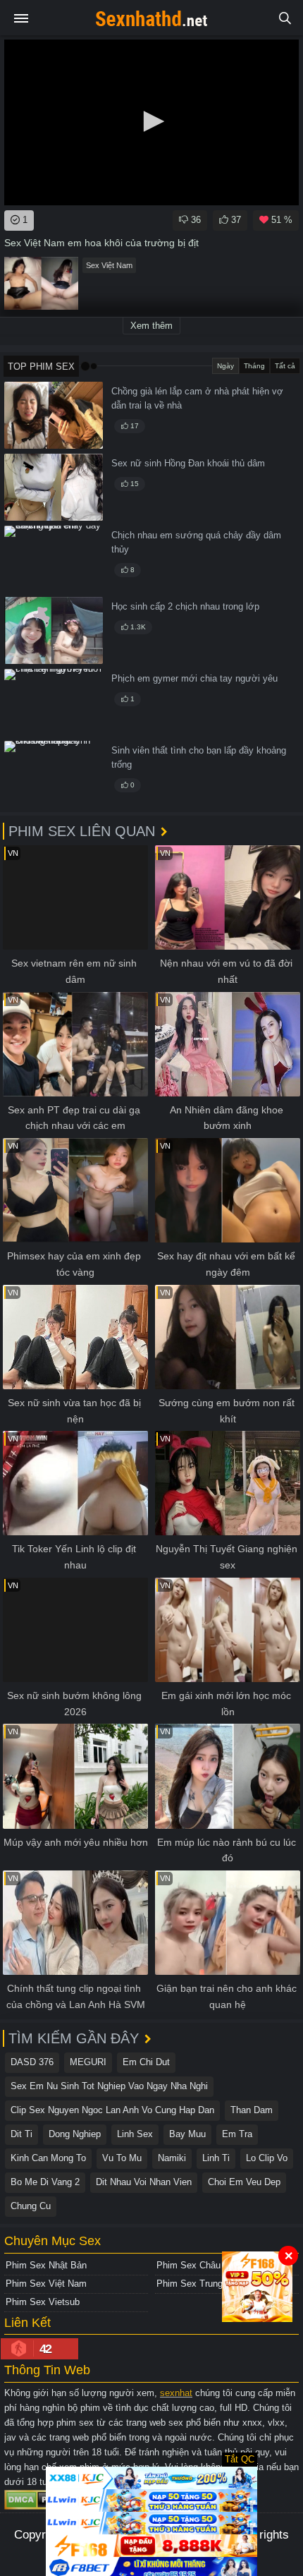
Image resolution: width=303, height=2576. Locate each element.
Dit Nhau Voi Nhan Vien (144, 2182)
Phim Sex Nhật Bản (46, 2265)
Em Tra (237, 2134)
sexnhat (176, 2393)
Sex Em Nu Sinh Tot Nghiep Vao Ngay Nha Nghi (109, 2086)
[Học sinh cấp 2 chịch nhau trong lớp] (54, 630)
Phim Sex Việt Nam (46, 2284)
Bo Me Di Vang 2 (45, 2182)
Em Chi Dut (146, 2062)
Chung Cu (31, 2206)
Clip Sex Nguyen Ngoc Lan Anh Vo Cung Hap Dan (112, 2110)
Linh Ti (216, 2158)
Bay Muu (187, 2134)
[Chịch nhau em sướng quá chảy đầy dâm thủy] (54, 559)
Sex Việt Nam (109, 265)
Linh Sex (135, 2134)
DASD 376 (32, 2062)
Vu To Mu (122, 2158)
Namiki (172, 2158)
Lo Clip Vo (267, 2158)
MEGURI (88, 2062)
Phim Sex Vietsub (43, 2302)
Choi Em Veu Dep (244, 2182)
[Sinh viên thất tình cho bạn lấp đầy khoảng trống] (54, 774)
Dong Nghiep (75, 2134)
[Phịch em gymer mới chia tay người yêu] (54, 702)
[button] (151, 121)
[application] (151, 122)
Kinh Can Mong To (48, 2158)
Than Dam (252, 2110)
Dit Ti (21, 2134)
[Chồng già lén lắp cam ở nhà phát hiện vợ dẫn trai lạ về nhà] (54, 415)
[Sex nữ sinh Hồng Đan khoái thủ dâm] (54, 487)
